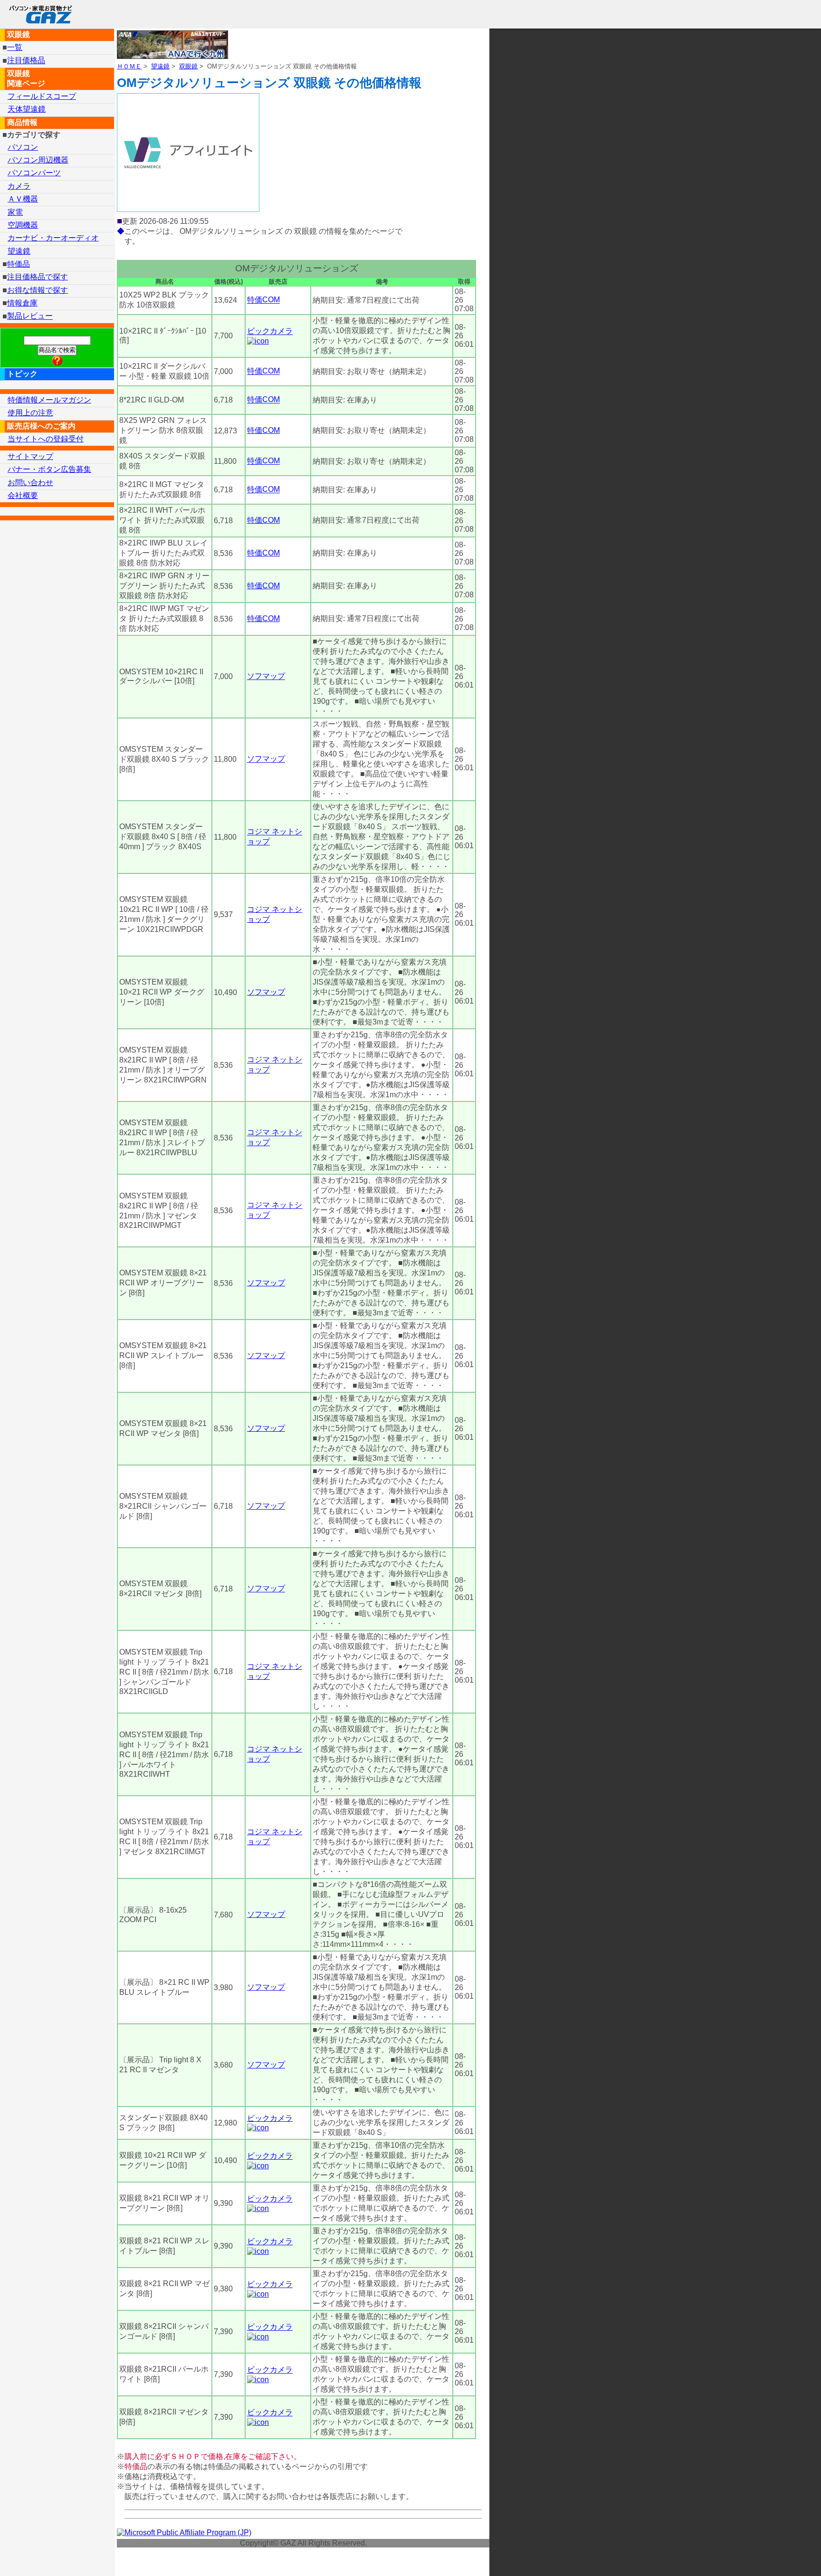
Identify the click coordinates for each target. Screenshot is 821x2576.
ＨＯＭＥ (129, 66)
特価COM (263, 300)
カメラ (19, 186)
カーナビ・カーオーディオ (53, 238)
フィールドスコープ (42, 96)
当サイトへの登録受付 (46, 439)
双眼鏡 (188, 66)
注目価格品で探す (38, 277)
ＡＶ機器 (23, 199)
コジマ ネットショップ (275, 837)
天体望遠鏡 (27, 109)
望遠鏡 (160, 66)
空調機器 (23, 225)
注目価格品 (26, 61)
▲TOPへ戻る (780, 2556)
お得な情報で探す (38, 290)
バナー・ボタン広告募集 (49, 469)
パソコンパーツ (34, 173)
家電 (15, 212)
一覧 (15, 47)
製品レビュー (30, 316)
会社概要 (23, 495)
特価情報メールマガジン (49, 400)
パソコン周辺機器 (38, 160)
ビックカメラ (270, 331)
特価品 (19, 264)
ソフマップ (266, 676)
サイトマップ (30, 456)
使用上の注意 (30, 413)
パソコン (23, 147)
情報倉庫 (22, 303)
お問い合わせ (30, 483)
